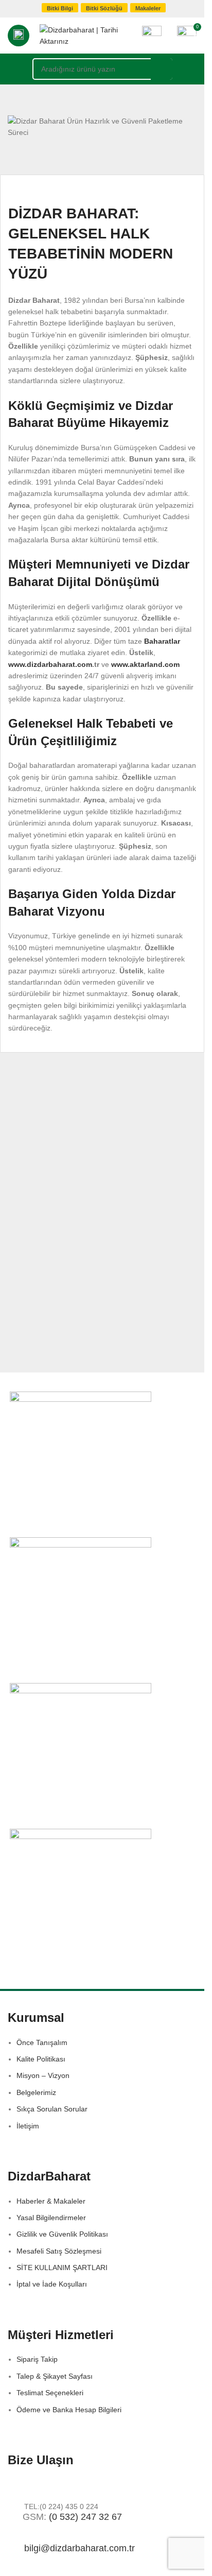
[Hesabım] (152, 36)
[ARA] (162, 69)
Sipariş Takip (37, 2359)
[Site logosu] (86, 35)
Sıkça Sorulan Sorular (52, 2109)
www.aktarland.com (145, 664)
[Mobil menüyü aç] (19, 36)
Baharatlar (162, 641)
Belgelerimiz (36, 2092)
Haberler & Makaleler (51, 2201)
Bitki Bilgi (60, 8)
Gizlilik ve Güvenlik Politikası (62, 2234)
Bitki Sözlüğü (104, 8)
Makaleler (148, 8)
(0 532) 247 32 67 (85, 2517)
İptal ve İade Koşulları (52, 2284)
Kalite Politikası (41, 2059)
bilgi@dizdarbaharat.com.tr (79, 2548)
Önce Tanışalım (42, 2042)
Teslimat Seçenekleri (50, 2393)
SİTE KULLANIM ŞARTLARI (62, 2268)
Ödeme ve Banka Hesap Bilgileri (69, 2410)
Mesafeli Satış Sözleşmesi (59, 2251)
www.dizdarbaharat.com (50, 664)
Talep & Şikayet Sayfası (55, 2376)
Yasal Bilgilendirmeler (51, 2218)
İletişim (28, 2126)
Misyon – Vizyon (43, 2075)
